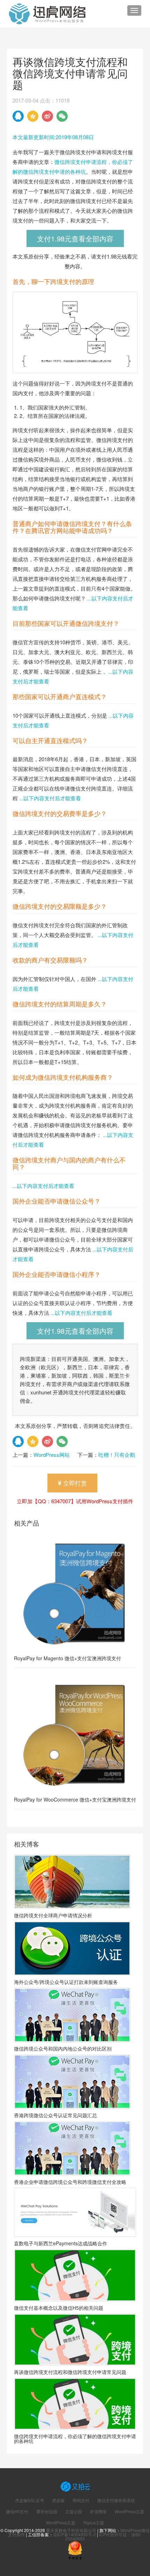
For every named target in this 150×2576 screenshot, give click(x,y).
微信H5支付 (17, 2511)
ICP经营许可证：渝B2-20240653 (104, 2536)
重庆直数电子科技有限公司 (71, 2530)
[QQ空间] (33, 116)
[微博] (47, 116)
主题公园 (74, 2511)
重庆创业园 (47, 2511)
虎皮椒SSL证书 (29, 2500)
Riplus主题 (94, 2523)
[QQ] (18, 116)
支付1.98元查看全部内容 (75, 238)
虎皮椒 (58, 2500)
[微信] (62, 116)
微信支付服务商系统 (116, 2500)
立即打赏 (74, 1483)
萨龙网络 (98, 2511)
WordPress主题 (129, 2511)
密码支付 (81, 2500)
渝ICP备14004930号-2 (74, 2534)
